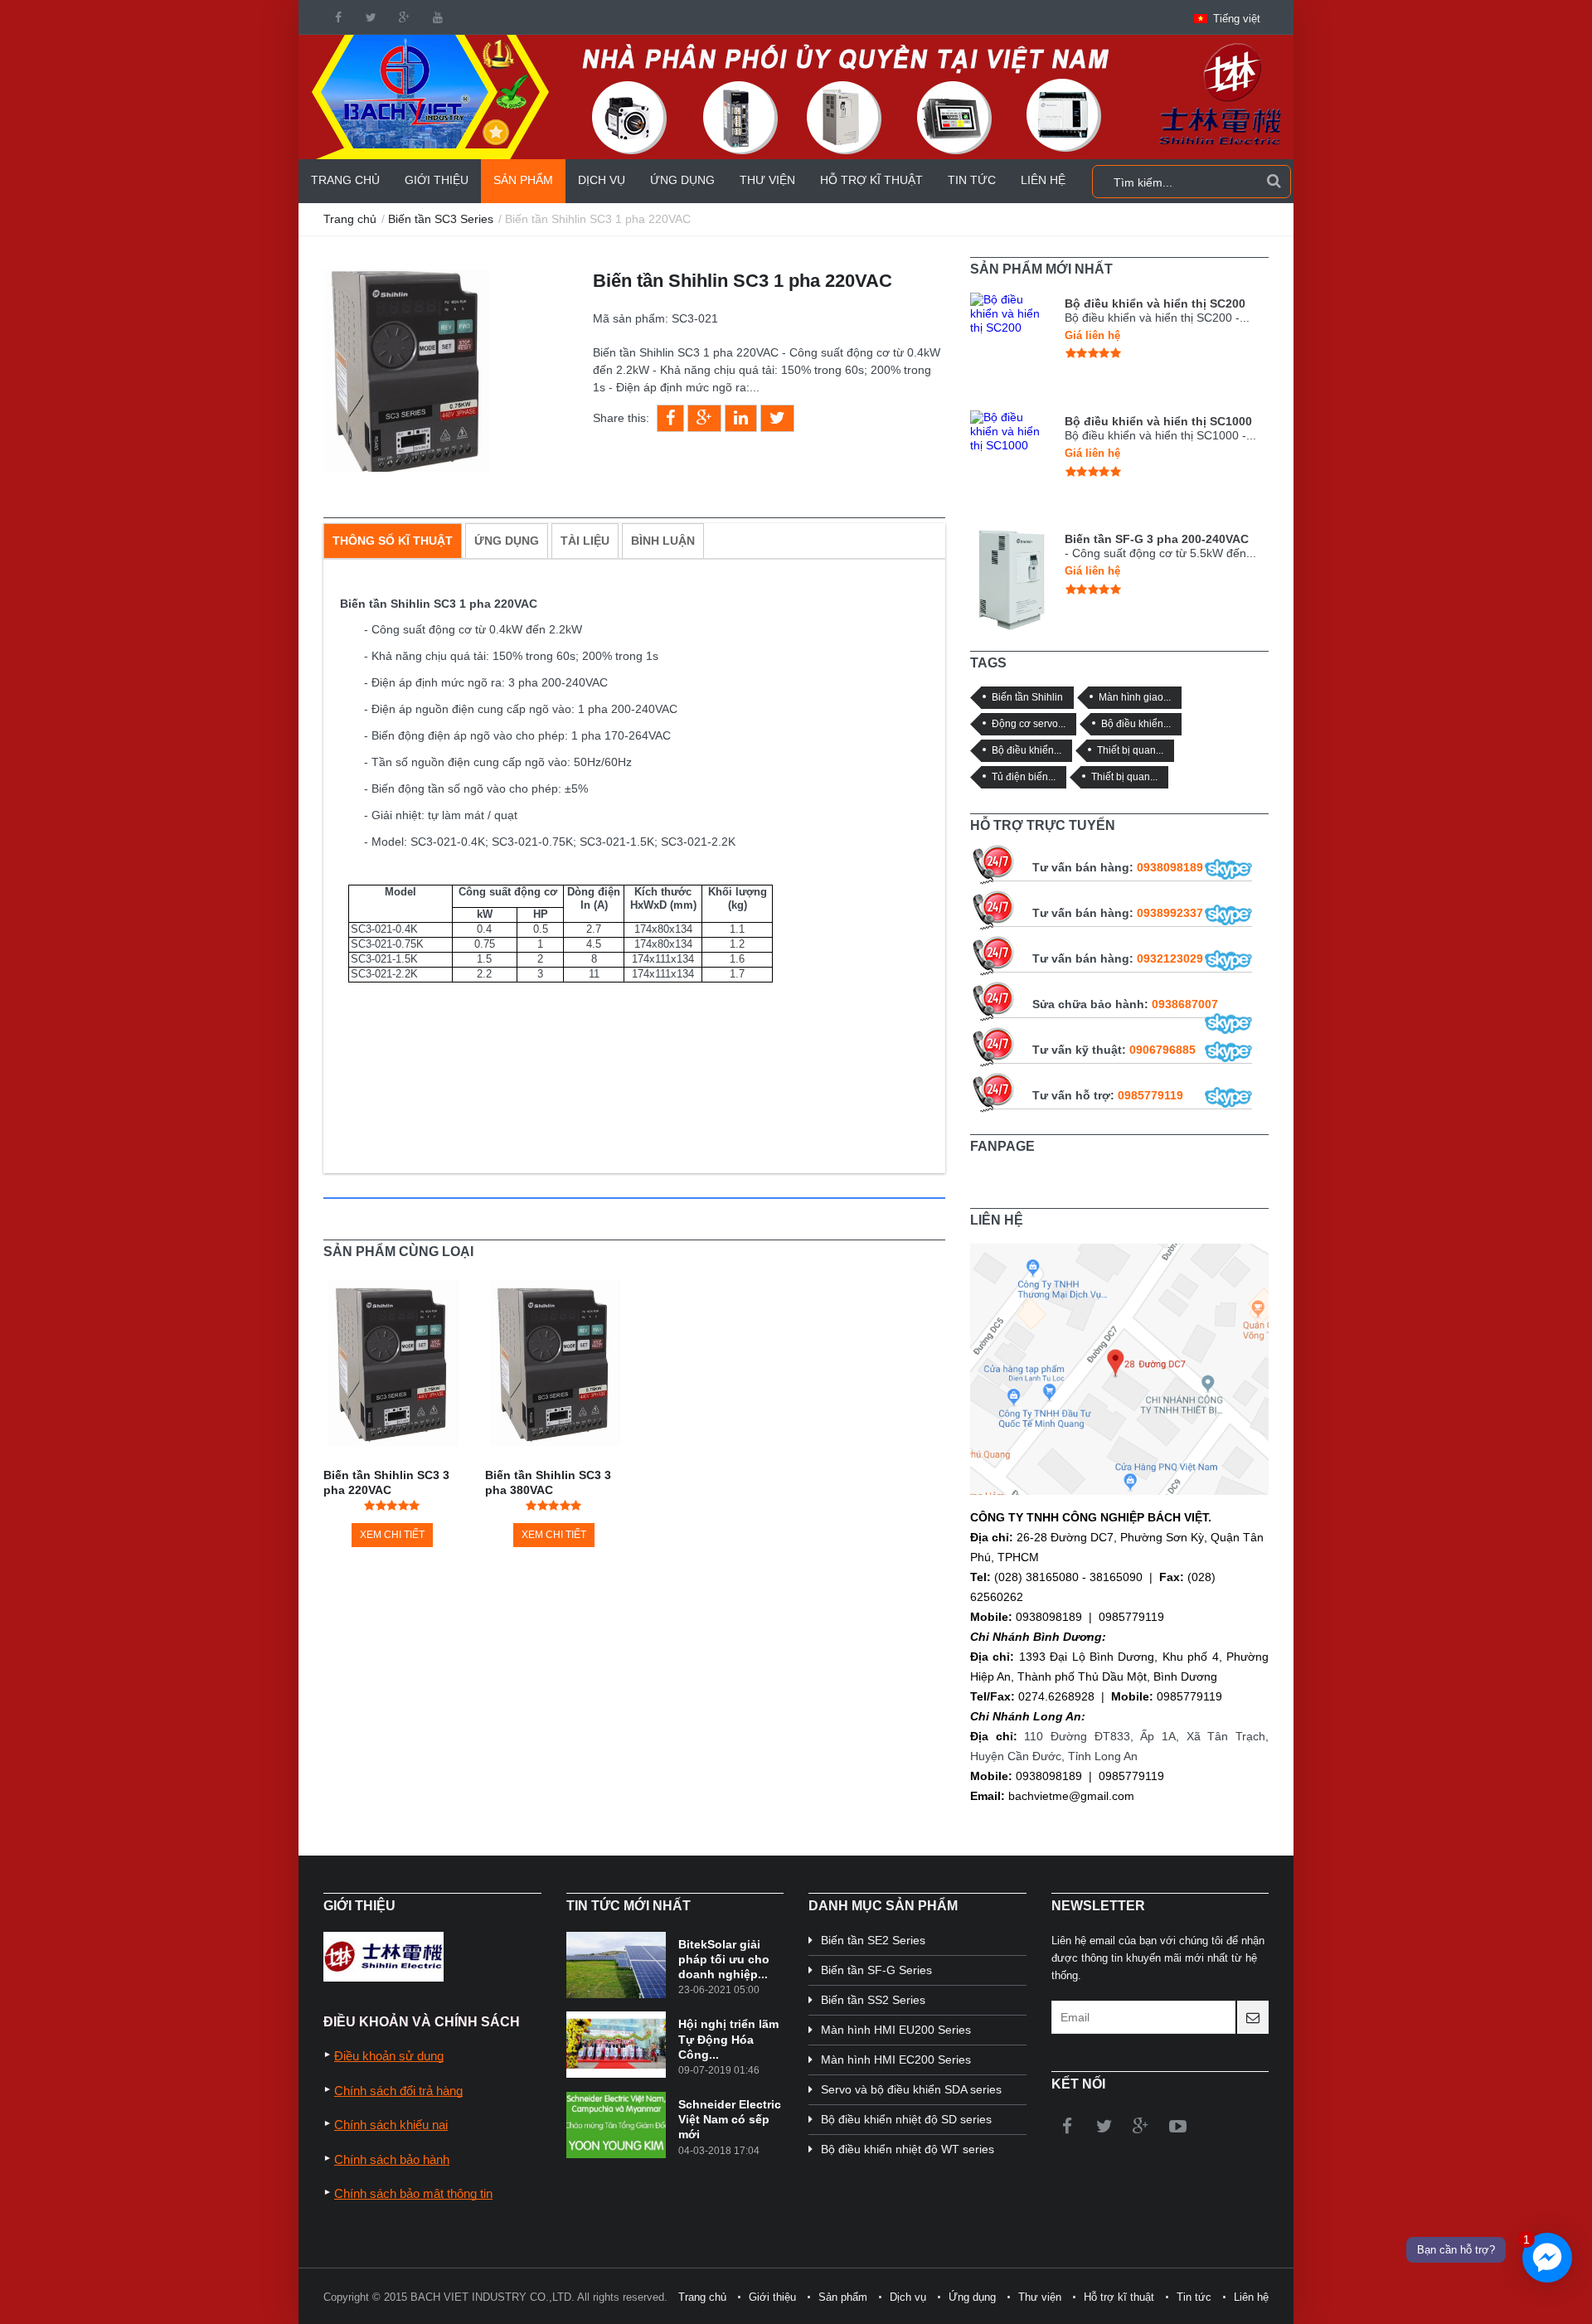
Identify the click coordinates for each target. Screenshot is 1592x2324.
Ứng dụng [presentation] (507, 541)
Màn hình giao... (1135, 697)
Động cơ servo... (1029, 723)
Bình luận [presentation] (663, 541)
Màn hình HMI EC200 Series (896, 2060)
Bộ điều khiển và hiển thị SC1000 (1158, 421)
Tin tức (972, 180)
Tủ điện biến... (1024, 776)
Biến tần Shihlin (1027, 697)
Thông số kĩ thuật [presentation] (393, 541)
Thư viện (767, 180)
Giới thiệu (437, 180)
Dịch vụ (602, 180)
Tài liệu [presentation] (585, 541)
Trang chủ (345, 180)
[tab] (393, 541)
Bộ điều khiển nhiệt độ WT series (908, 2149)
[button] (1227, 19)
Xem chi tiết (392, 1535)
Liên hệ (1043, 180)
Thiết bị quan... (1130, 750)
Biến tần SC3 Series (441, 219)
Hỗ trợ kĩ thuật (871, 180)
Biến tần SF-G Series (876, 1970)
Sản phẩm (523, 180)
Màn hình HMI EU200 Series (896, 2030)
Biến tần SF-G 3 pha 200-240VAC (1157, 539)
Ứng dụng (682, 180)
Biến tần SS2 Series (873, 2000)
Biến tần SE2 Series (873, 1940)
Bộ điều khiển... (1136, 723)
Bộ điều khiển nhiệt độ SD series (906, 2119)
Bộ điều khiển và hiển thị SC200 (1155, 303)
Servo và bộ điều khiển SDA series (911, 2089)
